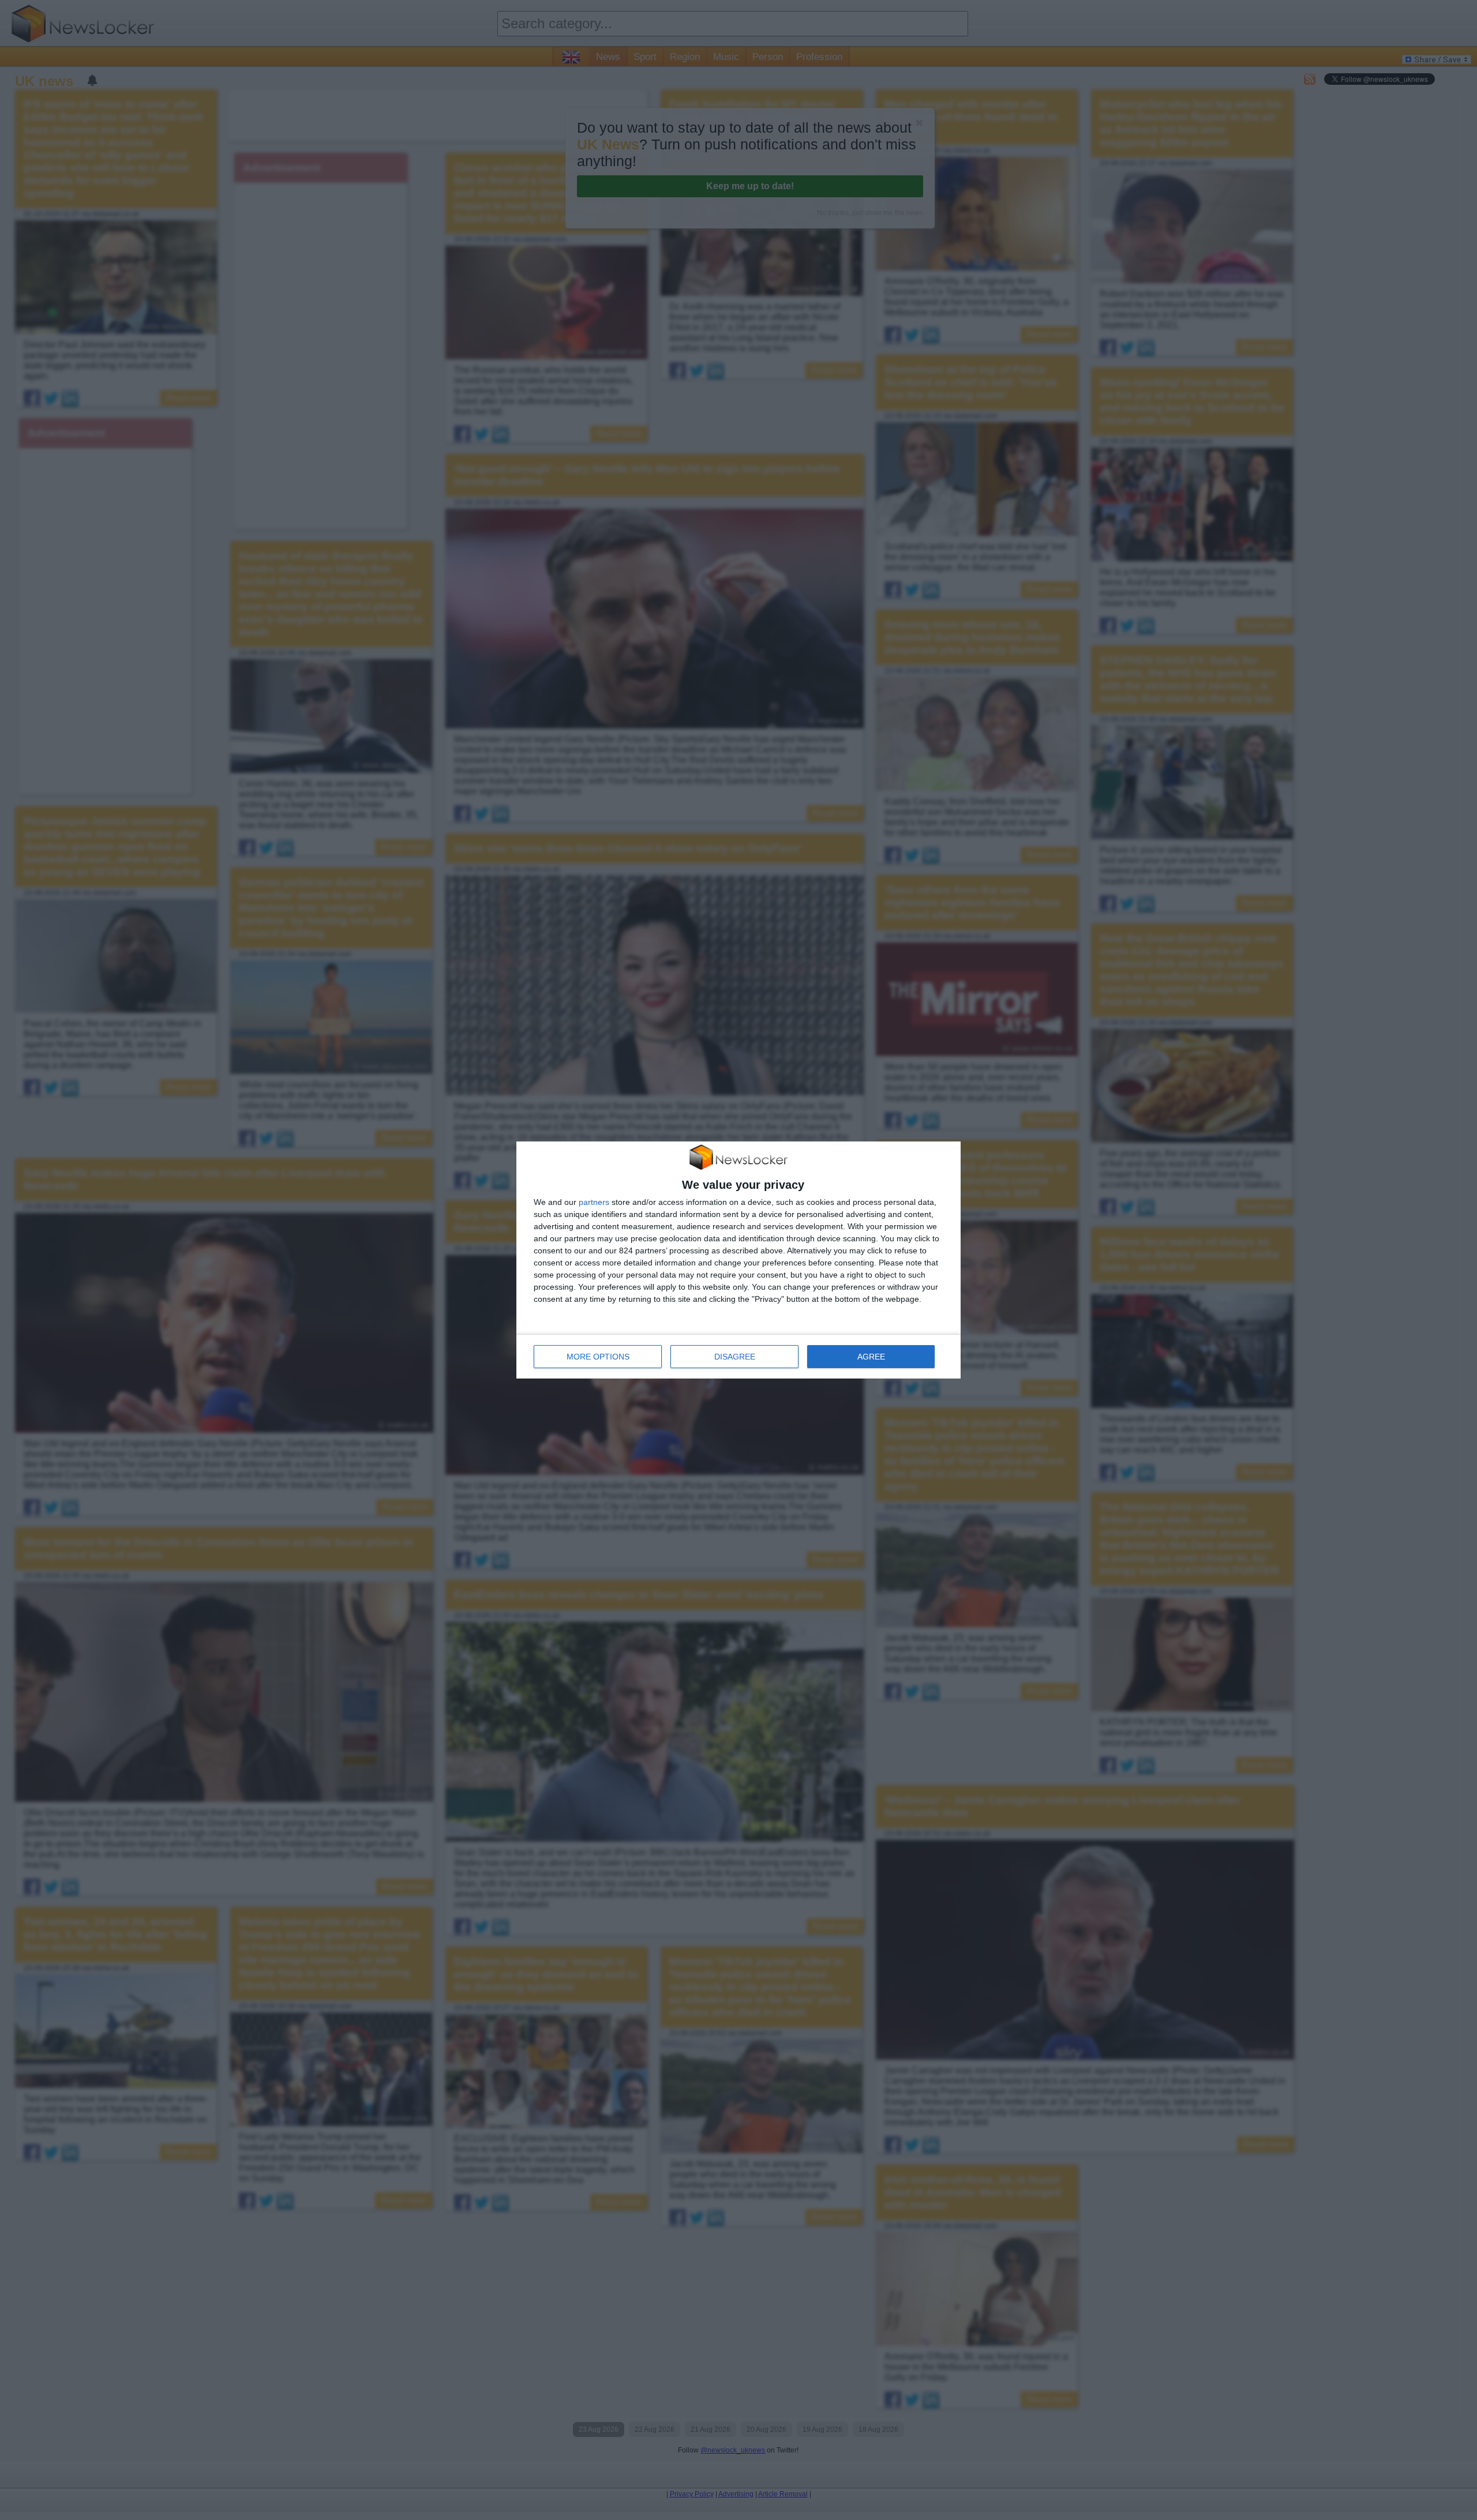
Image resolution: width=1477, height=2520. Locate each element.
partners (594, 1202)
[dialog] (738, 1260)
